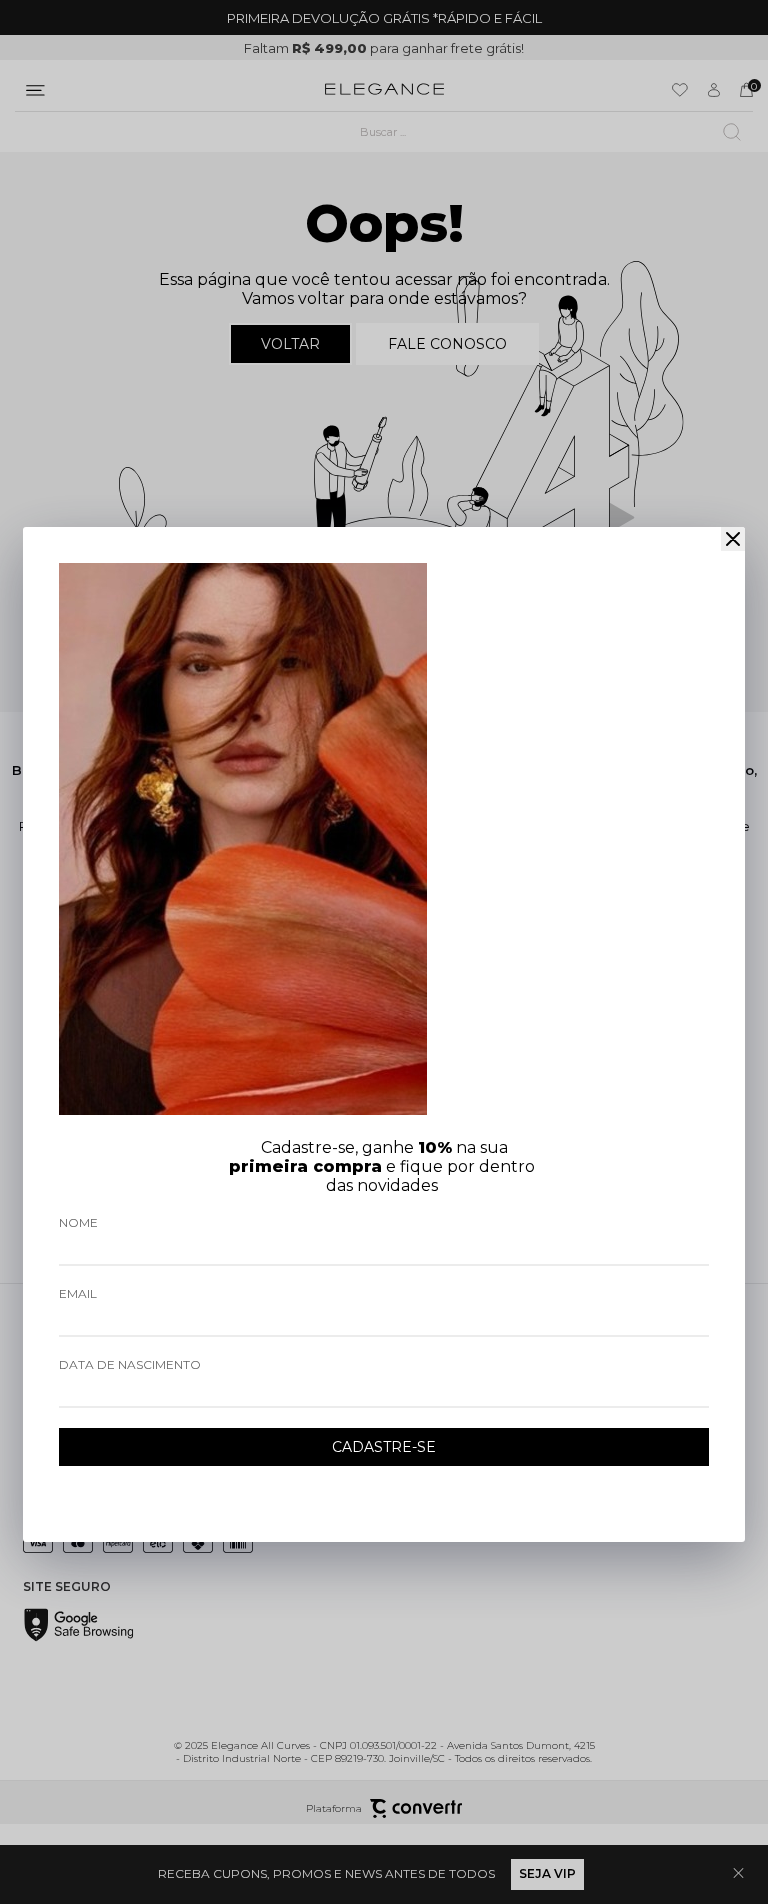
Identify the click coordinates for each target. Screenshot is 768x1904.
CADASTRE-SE (384, 1447)
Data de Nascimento (130, 1364)
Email (78, 1293)
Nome (78, 1222)
